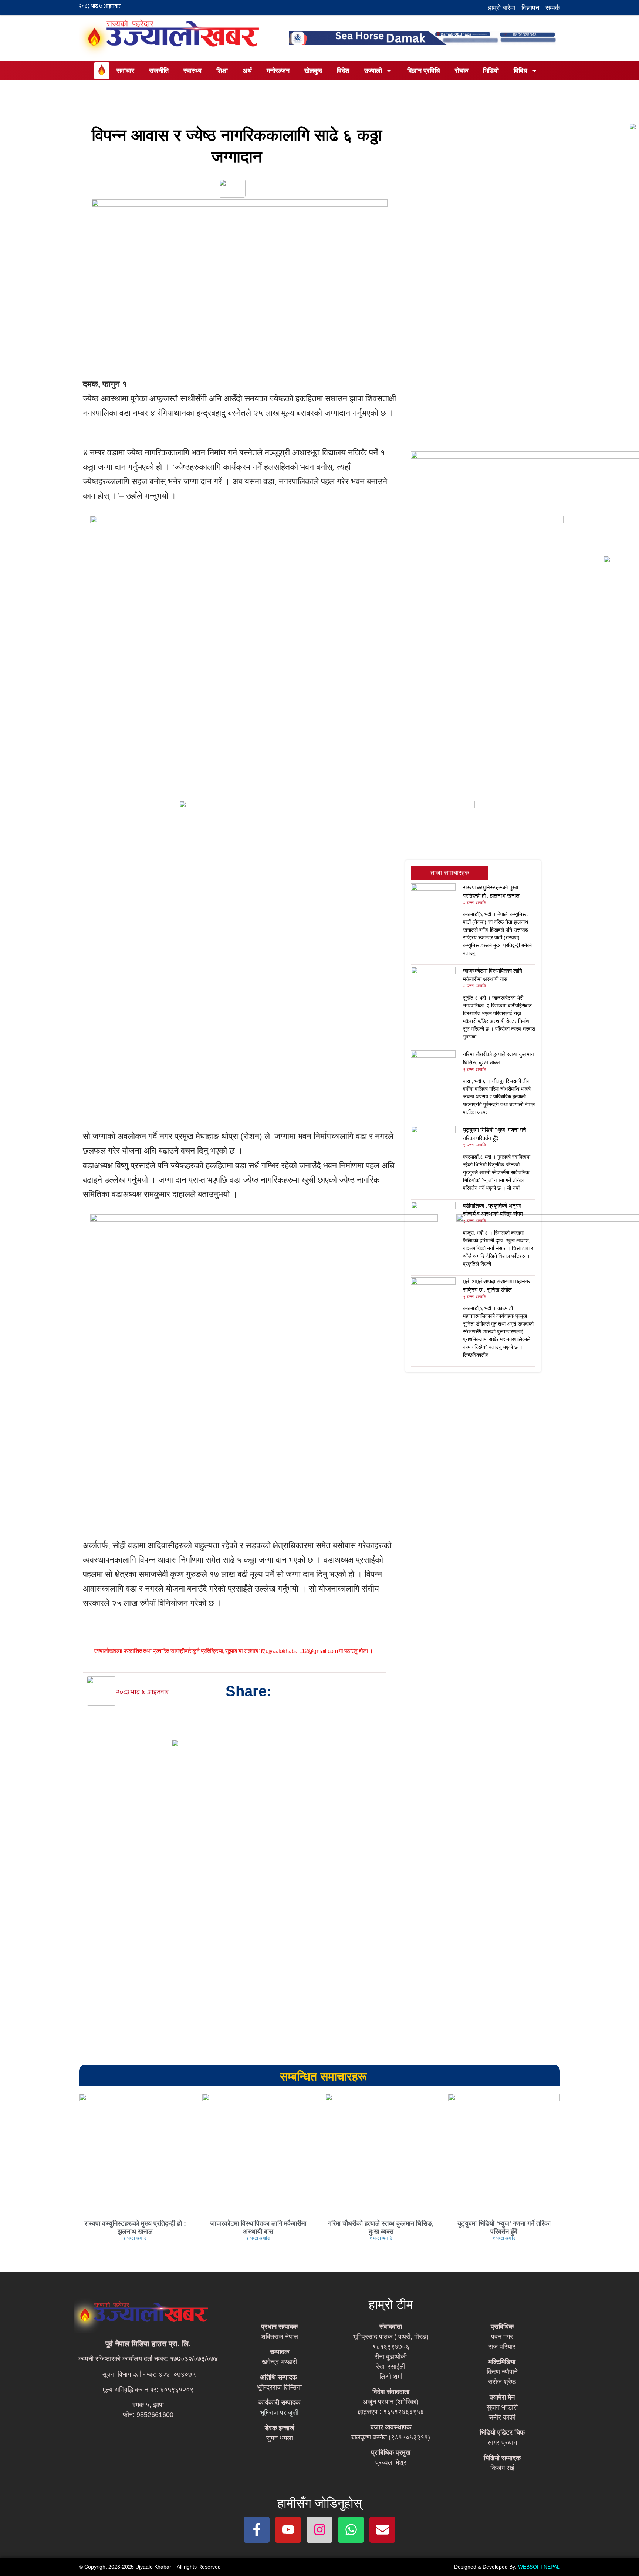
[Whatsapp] (351, 2530)
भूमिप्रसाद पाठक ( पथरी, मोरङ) (391, 2337)
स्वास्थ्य (192, 71)
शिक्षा (222, 71)
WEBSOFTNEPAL (539, 2567)
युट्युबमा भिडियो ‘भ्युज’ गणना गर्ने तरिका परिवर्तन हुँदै (504, 2228)
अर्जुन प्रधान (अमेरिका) (391, 2402)
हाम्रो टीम (391, 2304)
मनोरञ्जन (278, 71)
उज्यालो (373, 71)
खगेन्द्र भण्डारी (279, 2362)
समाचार (125, 71)
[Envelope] (382, 2530)
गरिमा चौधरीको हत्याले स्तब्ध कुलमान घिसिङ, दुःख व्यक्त (381, 2228)
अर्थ (247, 71)
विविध (520, 71)
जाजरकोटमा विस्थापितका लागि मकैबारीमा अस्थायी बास (258, 2228)
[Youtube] (288, 2530)
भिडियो (491, 71)
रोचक (461, 71)
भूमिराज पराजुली (279, 2412)
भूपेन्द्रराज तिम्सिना (279, 2387)
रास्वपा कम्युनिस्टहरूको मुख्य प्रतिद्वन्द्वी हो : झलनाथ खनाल (135, 2228)
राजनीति (159, 71)
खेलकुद (313, 71)
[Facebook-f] (257, 2530)
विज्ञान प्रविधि (424, 71)
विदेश (343, 71)
